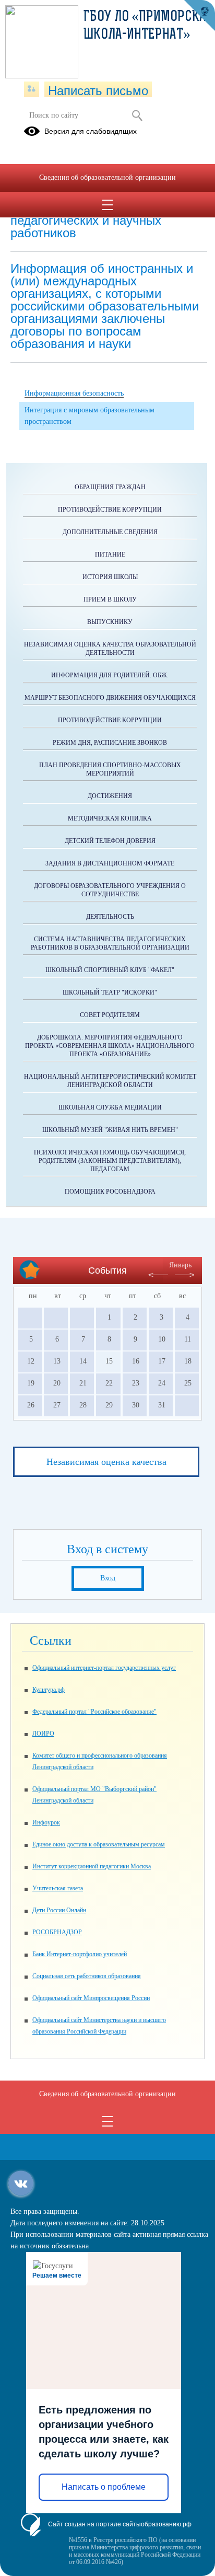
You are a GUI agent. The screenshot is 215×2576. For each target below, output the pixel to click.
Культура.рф (49, 1690)
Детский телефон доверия (110, 841)
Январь (180, 1265)
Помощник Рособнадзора (110, 1192)
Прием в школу (110, 599)
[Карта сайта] (32, 89)
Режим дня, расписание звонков (110, 743)
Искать (137, 115)
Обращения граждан (110, 487)
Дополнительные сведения (110, 532)
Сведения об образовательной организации (107, 177)
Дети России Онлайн (59, 1910)
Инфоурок (46, 1822)
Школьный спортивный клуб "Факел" (110, 970)
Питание (110, 555)
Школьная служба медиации (110, 1107)
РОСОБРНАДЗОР (57, 1932)
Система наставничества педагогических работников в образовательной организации (110, 943)
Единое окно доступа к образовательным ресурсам (99, 1844)
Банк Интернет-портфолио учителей (80, 1954)
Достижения (110, 796)
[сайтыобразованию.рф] (199, 16)
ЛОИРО (43, 1734)
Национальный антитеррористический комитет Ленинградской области (110, 1081)
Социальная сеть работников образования (87, 1976)
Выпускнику (110, 622)
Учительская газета (58, 1888)
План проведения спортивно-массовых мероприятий (110, 769)
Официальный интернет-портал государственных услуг (104, 1668)
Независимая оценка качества (106, 1462)
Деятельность (110, 917)
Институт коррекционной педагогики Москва (92, 1866)
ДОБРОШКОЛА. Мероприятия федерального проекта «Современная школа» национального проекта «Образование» (110, 1046)
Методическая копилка (110, 818)
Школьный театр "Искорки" (110, 992)
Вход (108, 1578)
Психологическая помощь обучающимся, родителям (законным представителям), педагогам (110, 1161)
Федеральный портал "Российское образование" (94, 1712)
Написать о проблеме (104, 2487)
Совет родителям (110, 1015)
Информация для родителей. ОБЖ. (110, 675)
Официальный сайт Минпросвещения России (91, 1998)
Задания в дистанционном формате (110, 863)
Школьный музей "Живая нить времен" (110, 1130)
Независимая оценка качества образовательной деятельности (110, 649)
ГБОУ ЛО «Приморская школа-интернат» (148, 26)
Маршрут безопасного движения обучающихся (110, 698)
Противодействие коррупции (110, 510)
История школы (110, 577)
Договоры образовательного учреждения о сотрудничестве (110, 890)
